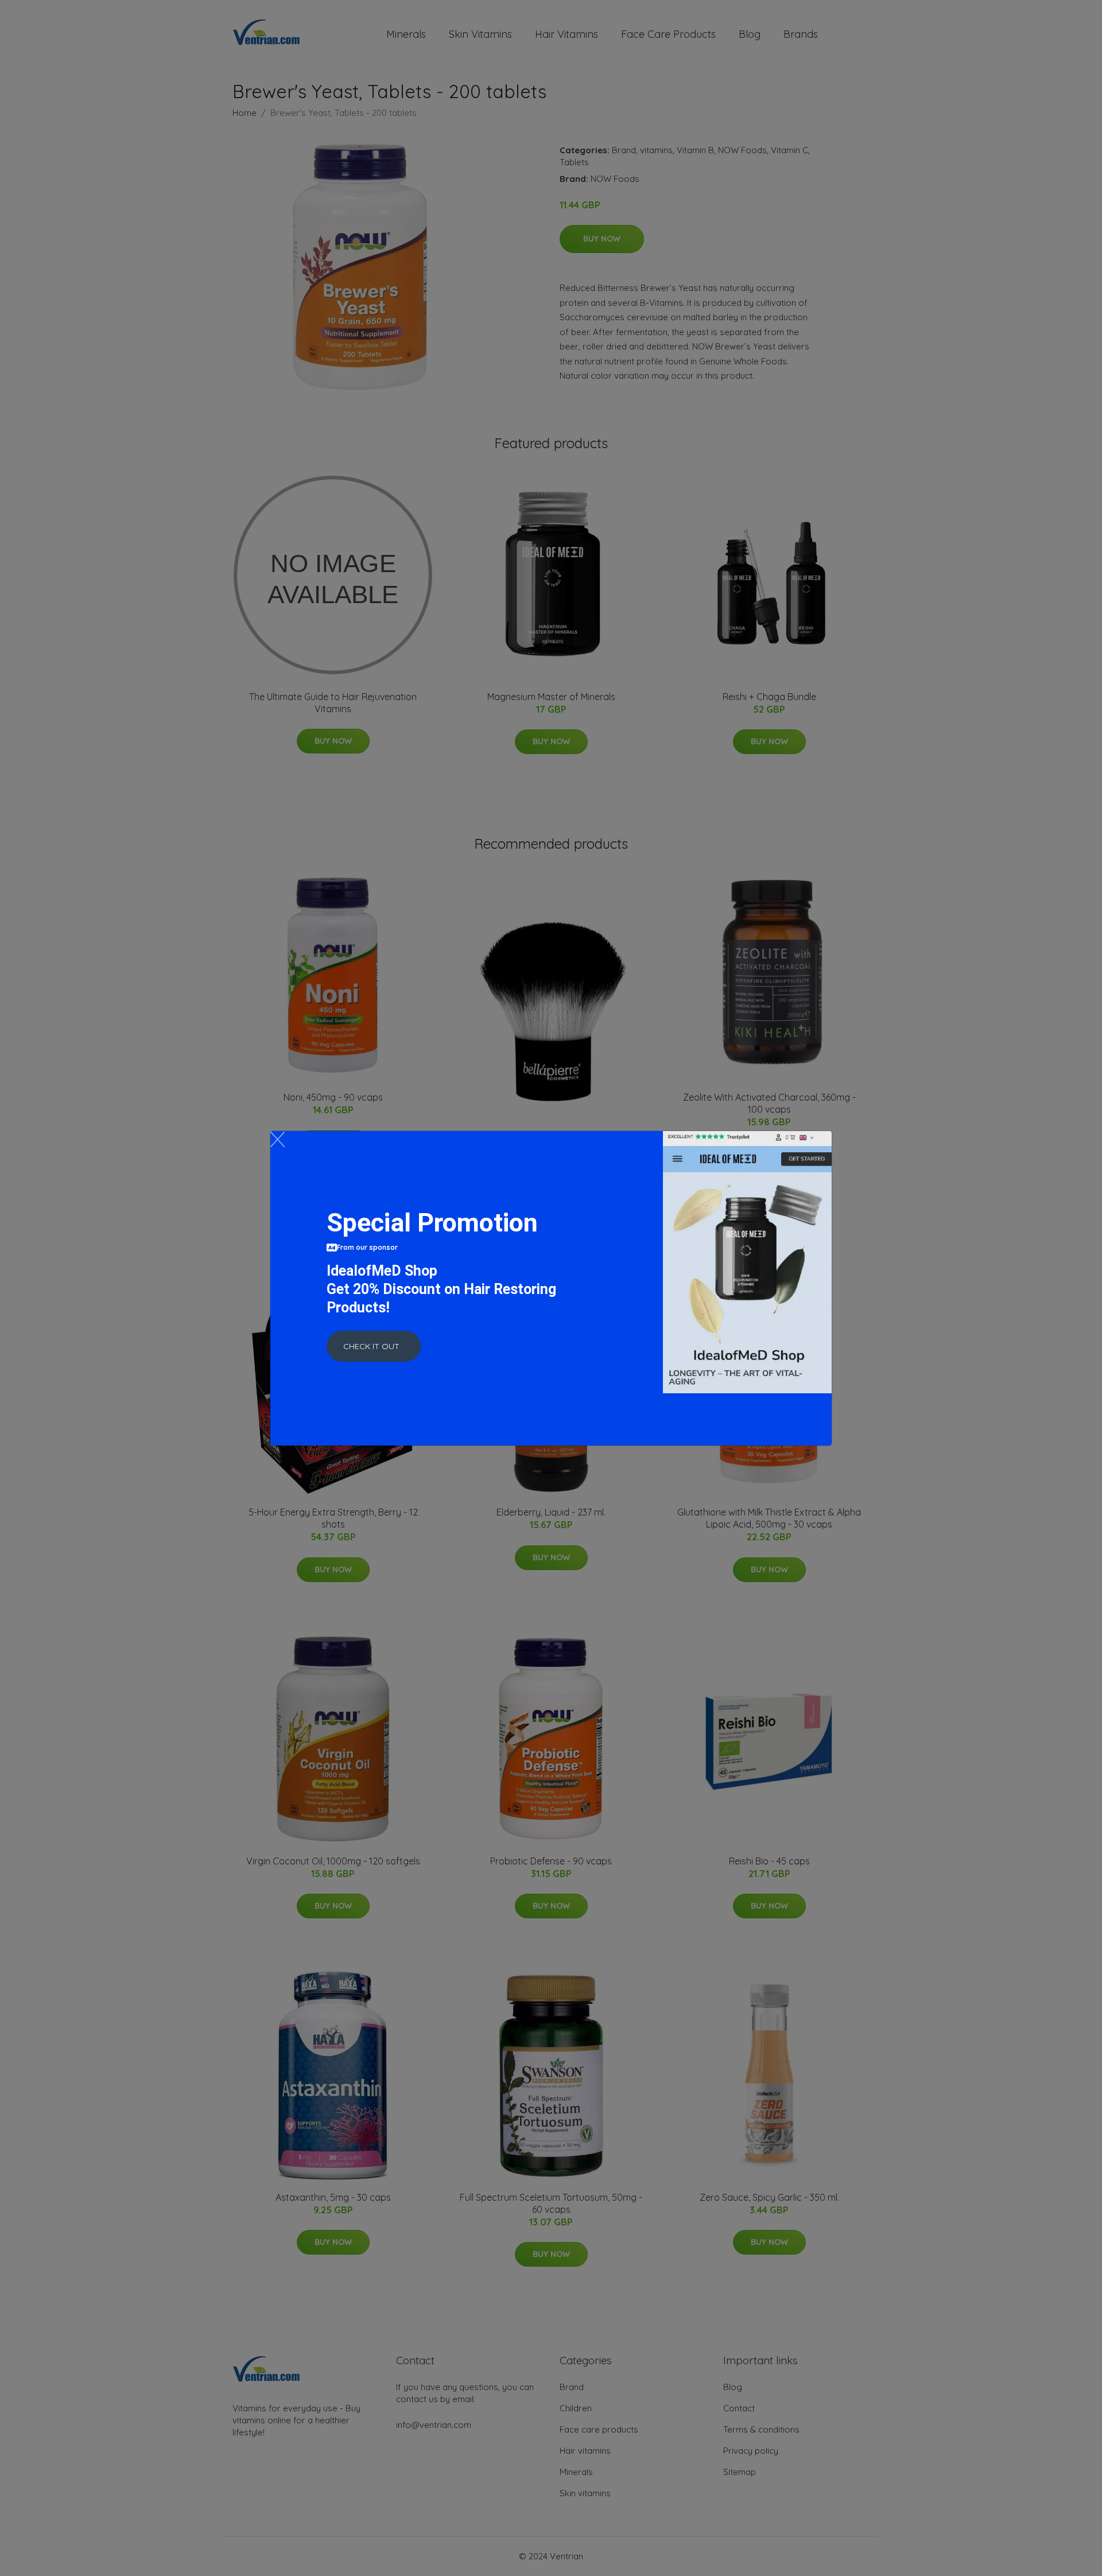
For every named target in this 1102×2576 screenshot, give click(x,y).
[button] (374, 1346)
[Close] (278, 1139)
